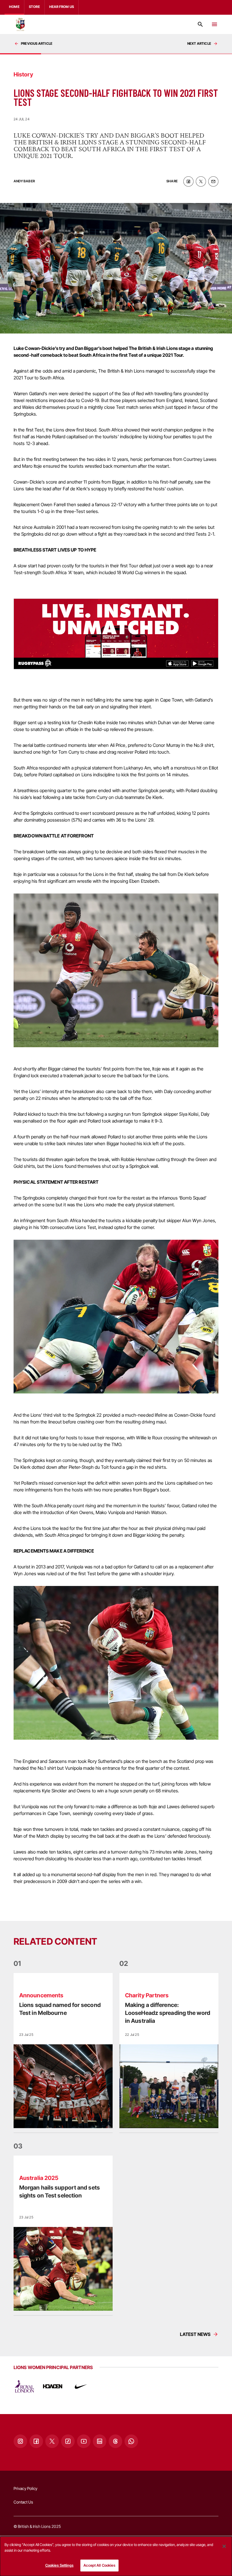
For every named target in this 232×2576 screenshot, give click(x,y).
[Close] (224, 2546)
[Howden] (53, 2386)
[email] (213, 181)
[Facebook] (36, 2441)
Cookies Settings (59, 2565)
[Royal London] (24, 2386)
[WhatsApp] (131, 2441)
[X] (52, 2441)
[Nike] (81, 2386)
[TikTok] (68, 2441)
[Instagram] (20, 2441)
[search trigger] (200, 24)
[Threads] (115, 2441)
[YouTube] (84, 2441)
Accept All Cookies (99, 2565)
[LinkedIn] (100, 2441)
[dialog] (116, 2556)
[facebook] (188, 181)
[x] (201, 181)
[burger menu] (214, 24)
